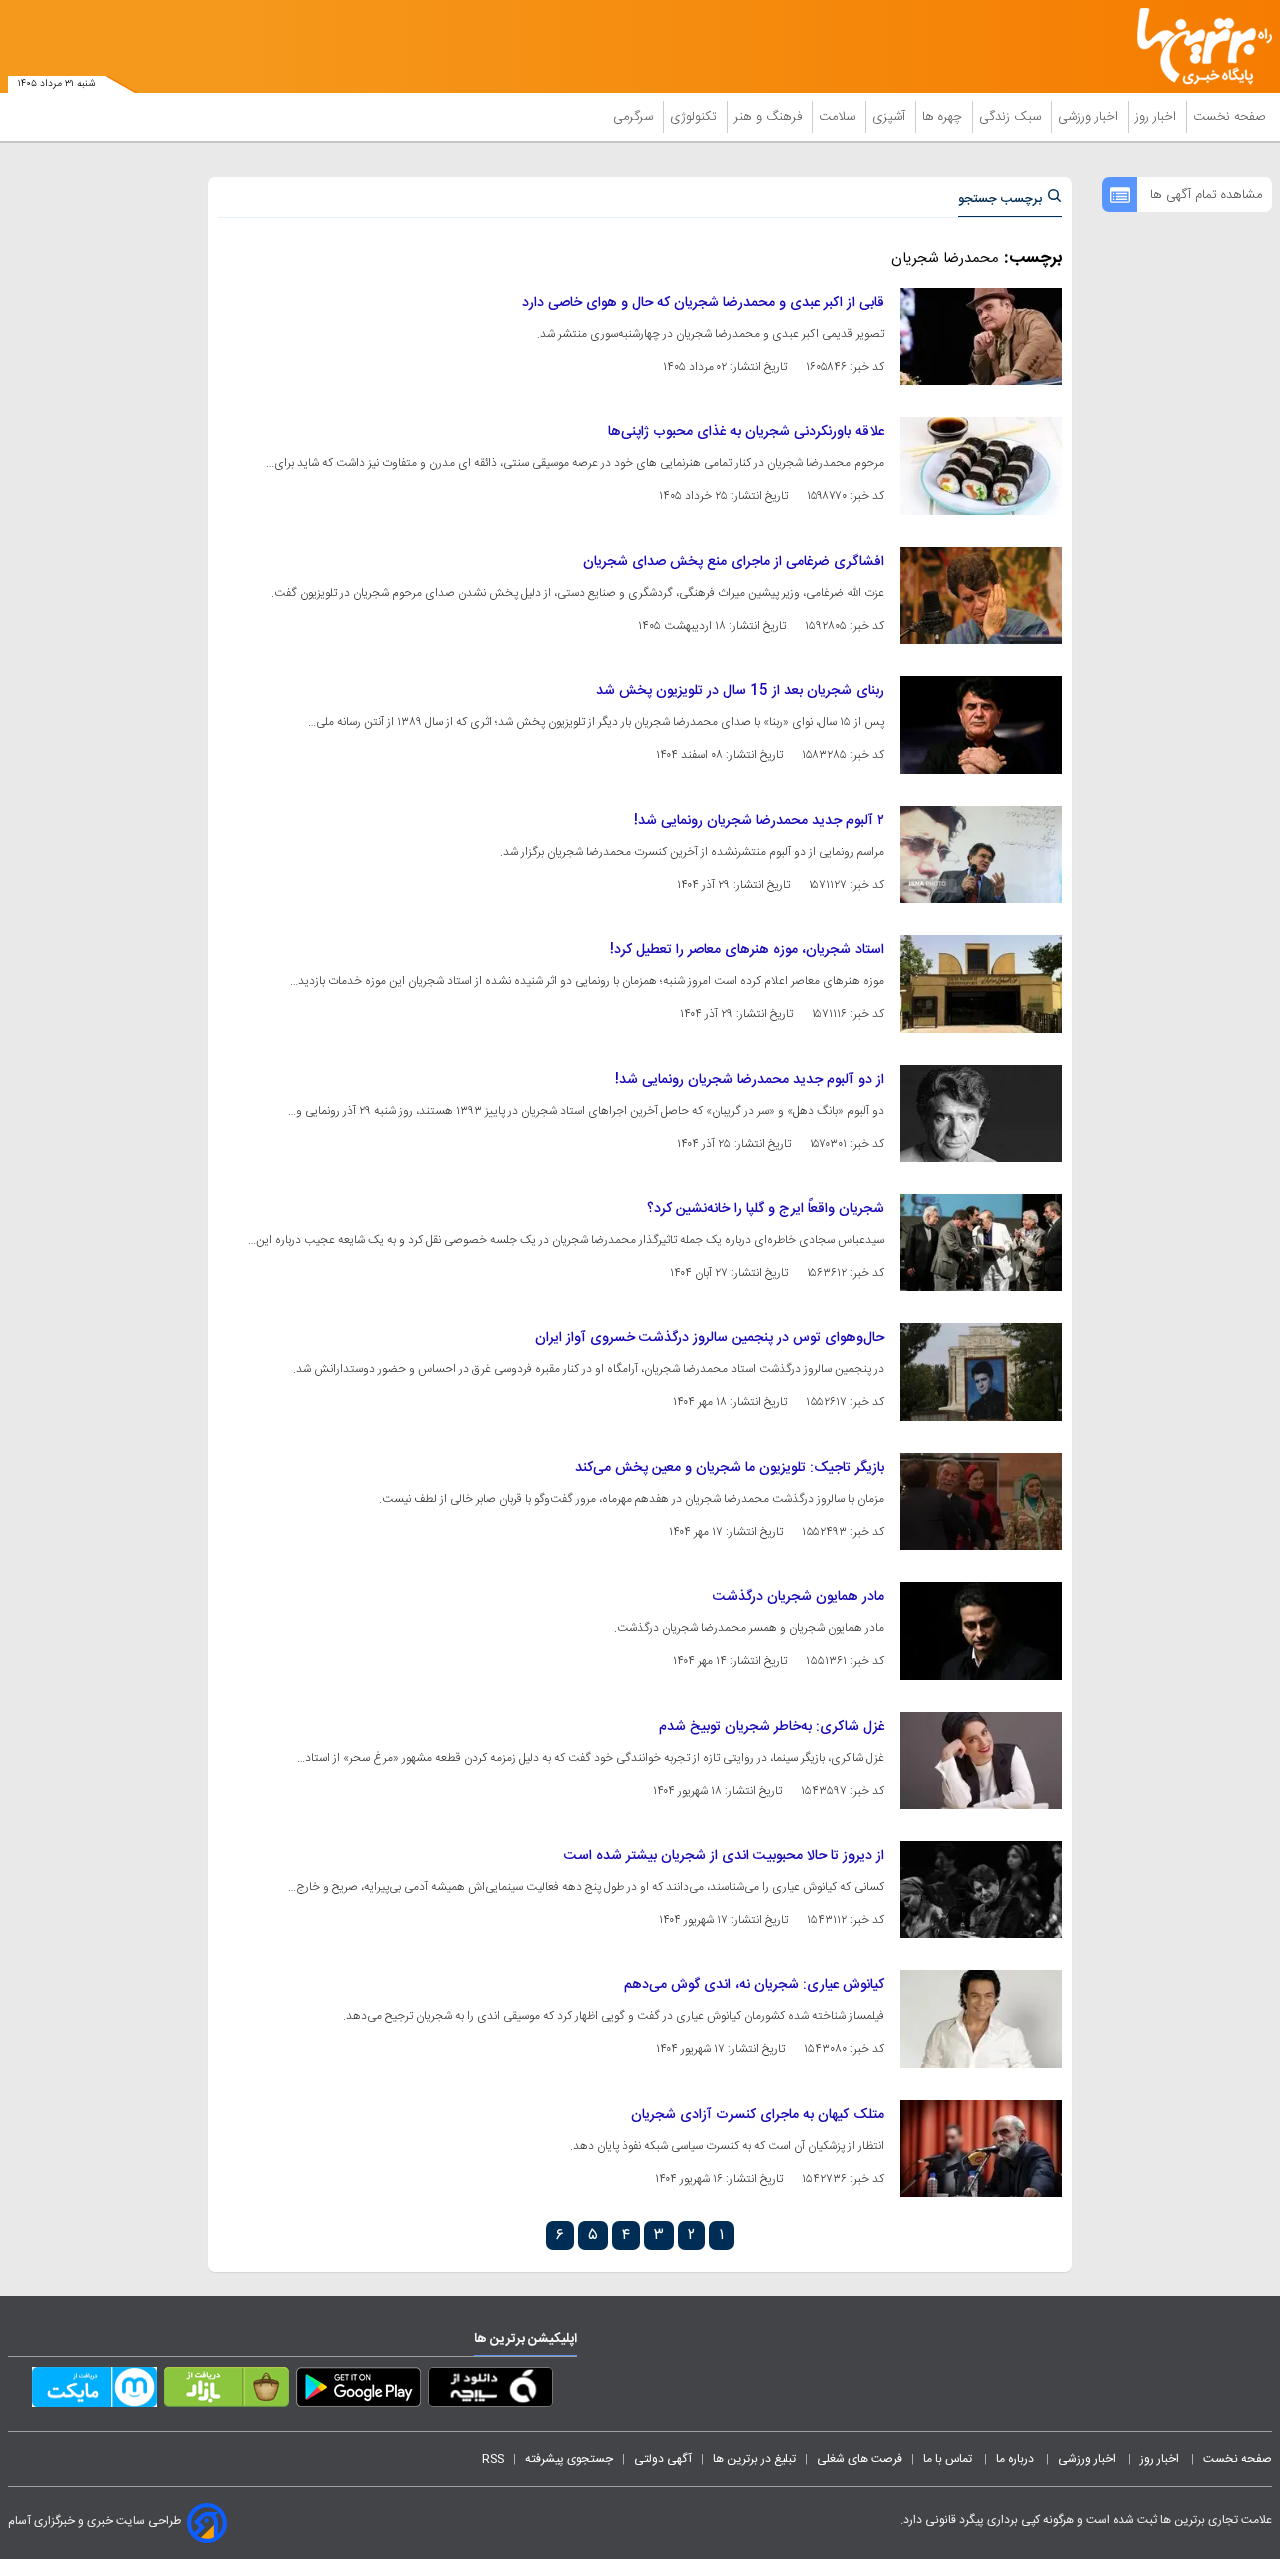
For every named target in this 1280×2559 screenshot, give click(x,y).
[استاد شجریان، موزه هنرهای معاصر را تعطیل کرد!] (981, 983)
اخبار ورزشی (1090, 117)
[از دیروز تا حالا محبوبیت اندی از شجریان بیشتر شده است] (981, 1889)
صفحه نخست (1229, 117)
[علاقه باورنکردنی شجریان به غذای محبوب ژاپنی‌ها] (981, 465)
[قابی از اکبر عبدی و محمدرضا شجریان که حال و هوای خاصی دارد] (981, 336)
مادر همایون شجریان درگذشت (798, 1597)
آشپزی (890, 117)
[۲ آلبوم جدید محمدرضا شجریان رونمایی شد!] (981, 854)
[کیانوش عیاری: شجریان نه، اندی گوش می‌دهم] (981, 2018)
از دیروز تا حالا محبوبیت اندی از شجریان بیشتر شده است (724, 1856)
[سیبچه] (490, 2391)
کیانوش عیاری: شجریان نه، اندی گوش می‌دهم (754, 1985)
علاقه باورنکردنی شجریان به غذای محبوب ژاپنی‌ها (746, 432)
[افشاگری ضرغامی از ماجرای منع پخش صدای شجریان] (981, 595)
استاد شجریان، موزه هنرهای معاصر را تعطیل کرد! (747, 950)
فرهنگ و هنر (770, 117)
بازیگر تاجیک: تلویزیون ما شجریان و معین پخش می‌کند (729, 1468)
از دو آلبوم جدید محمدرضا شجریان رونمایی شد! (749, 1080)
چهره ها (944, 117)
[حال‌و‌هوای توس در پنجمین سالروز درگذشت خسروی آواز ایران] (981, 1371)
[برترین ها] (1196, 46)
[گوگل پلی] (358, 2391)
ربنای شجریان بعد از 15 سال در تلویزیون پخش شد (740, 691)
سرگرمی (635, 117)
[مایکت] (94, 2391)
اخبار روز (1157, 117)
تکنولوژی (695, 117)
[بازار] (226, 2391)
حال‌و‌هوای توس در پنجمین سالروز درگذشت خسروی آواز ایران (709, 1338)
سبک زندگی (1012, 117)
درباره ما (1016, 2459)
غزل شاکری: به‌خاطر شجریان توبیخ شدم (771, 1727)
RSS (493, 2459)
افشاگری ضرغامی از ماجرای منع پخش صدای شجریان (733, 562)
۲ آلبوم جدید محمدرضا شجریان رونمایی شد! (759, 821)
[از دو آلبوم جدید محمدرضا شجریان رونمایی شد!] (981, 1113)
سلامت (839, 117)
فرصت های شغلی (859, 2459)
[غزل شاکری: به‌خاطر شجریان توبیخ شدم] (981, 1760)
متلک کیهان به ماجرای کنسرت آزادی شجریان (757, 2115)
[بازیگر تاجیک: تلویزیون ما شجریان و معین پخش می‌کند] (981, 1501)
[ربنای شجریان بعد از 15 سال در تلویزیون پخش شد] (981, 724)
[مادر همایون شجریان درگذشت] (981, 1630)
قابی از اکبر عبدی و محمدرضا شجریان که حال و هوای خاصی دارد (703, 303)
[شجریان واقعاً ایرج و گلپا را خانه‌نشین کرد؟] (981, 1242)
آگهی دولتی (663, 2459)
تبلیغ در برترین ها (754, 2459)
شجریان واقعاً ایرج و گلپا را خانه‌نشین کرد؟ (765, 1209)
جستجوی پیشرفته (569, 2459)
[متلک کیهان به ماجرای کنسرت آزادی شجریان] (981, 2148)
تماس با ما (949, 2459)
